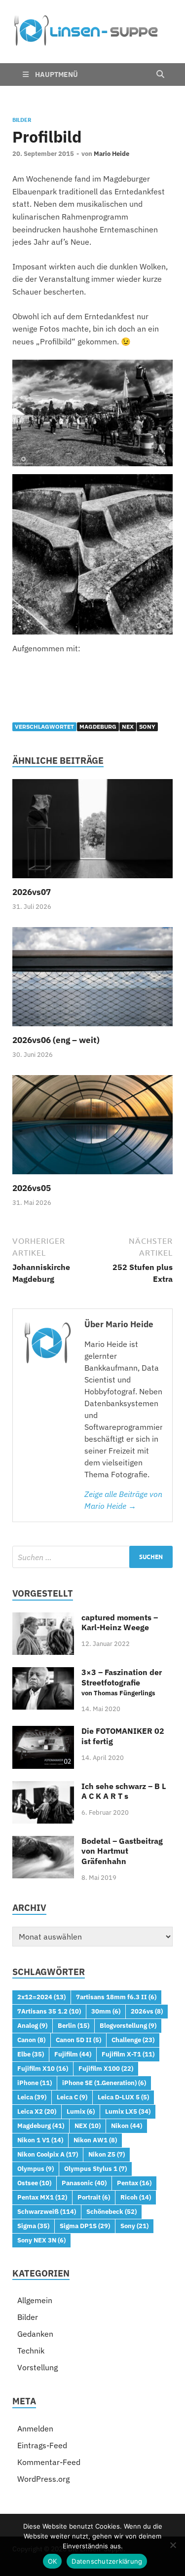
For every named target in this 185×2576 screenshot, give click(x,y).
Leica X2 (37, 2111)
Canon (31, 2040)
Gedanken (35, 2334)
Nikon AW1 (95, 2140)
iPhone (35, 2083)
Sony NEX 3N (41, 2240)
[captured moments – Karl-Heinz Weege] (43, 1618)
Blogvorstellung (128, 2025)
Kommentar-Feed (49, 2462)
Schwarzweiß (47, 2211)
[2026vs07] (92, 832)
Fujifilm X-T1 (128, 2054)
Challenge (133, 2040)
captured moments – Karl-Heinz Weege (120, 1623)
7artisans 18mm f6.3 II (116, 1997)
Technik (31, 2351)
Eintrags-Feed (42, 2445)
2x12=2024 (41, 1997)
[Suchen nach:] (92, 1557)
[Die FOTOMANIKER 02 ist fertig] (43, 1732)
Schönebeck (111, 2211)
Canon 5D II (78, 2040)
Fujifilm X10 (43, 2068)
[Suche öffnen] (160, 75)
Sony (147, 727)
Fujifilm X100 (106, 2068)
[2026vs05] (92, 1128)
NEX (128, 727)
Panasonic (84, 2183)
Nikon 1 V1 (40, 2140)
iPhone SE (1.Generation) (104, 2083)
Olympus (36, 2168)
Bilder (22, 120)
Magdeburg (98, 727)
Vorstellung (37, 2367)
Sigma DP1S (85, 2226)
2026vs (147, 2011)
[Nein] (173, 2545)
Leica (32, 2097)
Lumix (81, 2111)
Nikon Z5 (107, 2154)
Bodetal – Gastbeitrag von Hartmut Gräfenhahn (122, 1851)
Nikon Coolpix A (48, 2154)
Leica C (72, 2097)
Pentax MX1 (42, 2197)
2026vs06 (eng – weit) (56, 1040)
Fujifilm (73, 2054)
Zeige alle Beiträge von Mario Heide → (123, 1500)
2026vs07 (32, 892)
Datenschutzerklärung (107, 2561)
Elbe (31, 2054)
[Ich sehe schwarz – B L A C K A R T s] (43, 1787)
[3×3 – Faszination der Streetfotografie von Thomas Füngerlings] (43, 1673)
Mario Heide (111, 154)
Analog (32, 2025)
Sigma (33, 2226)
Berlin (74, 2025)
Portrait (94, 2197)
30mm (106, 2011)
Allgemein (35, 2300)
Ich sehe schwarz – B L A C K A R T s (124, 1791)
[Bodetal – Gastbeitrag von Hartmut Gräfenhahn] (43, 1842)
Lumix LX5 (128, 2111)
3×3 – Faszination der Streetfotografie (122, 1682)
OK (53, 2561)
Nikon (127, 2126)
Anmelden (35, 2428)
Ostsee (34, 2183)
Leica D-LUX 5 (123, 2097)
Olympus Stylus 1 (95, 2168)
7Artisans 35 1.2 (49, 2011)
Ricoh (136, 2197)
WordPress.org (43, 2479)
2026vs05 (32, 1188)
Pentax (134, 2183)
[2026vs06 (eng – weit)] (92, 980)
